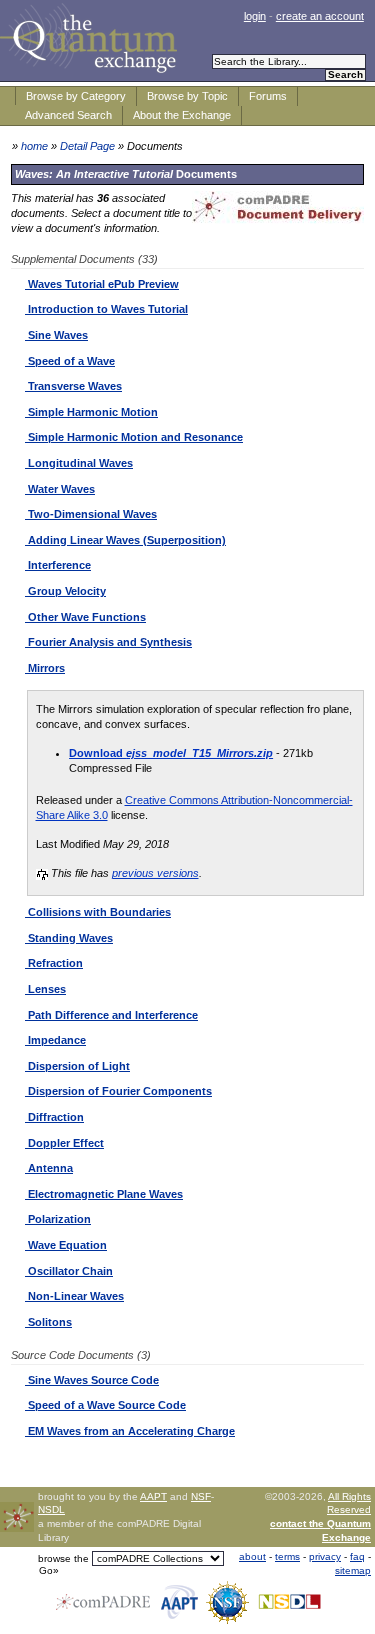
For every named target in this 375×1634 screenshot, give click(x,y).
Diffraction (54, 1117)
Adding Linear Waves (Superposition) (125, 540)
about (252, 1556)
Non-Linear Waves (74, 1296)
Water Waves (60, 489)
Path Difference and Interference (111, 1015)
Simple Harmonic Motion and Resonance (134, 437)
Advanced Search (68, 115)
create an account (320, 16)
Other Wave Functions (85, 617)
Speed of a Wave (70, 361)
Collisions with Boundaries (98, 912)
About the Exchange (182, 115)
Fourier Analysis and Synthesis (108, 642)
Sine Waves (56, 335)
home (34, 146)
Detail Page (87, 146)
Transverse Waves (73, 386)
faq (357, 1556)
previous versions (155, 873)
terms (287, 1556)
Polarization (58, 1219)
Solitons (48, 1322)
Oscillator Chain (69, 1271)
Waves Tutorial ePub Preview (102, 284)
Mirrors (45, 668)
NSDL (51, 1509)
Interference (58, 565)
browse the (63, 1558)
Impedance (55, 1040)
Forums (268, 96)
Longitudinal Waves (79, 463)
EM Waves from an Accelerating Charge (130, 1431)
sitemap (353, 1570)
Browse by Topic (187, 96)
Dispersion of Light (77, 1066)
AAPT (153, 1496)
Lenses (45, 989)
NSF (201, 1496)
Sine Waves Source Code (92, 1380)
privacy (325, 1556)
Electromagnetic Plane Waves (104, 1194)
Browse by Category (76, 96)
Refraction (54, 963)
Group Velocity (65, 591)
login (255, 16)
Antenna (49, 1168)
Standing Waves (69, 938)
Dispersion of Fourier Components (118, 1091)
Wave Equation (66, 1245)
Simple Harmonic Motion (91, 412)
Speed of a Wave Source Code (105, 1405)
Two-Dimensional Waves (91, 514)
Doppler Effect (64, 1143)
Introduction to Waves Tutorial (106, 309)
